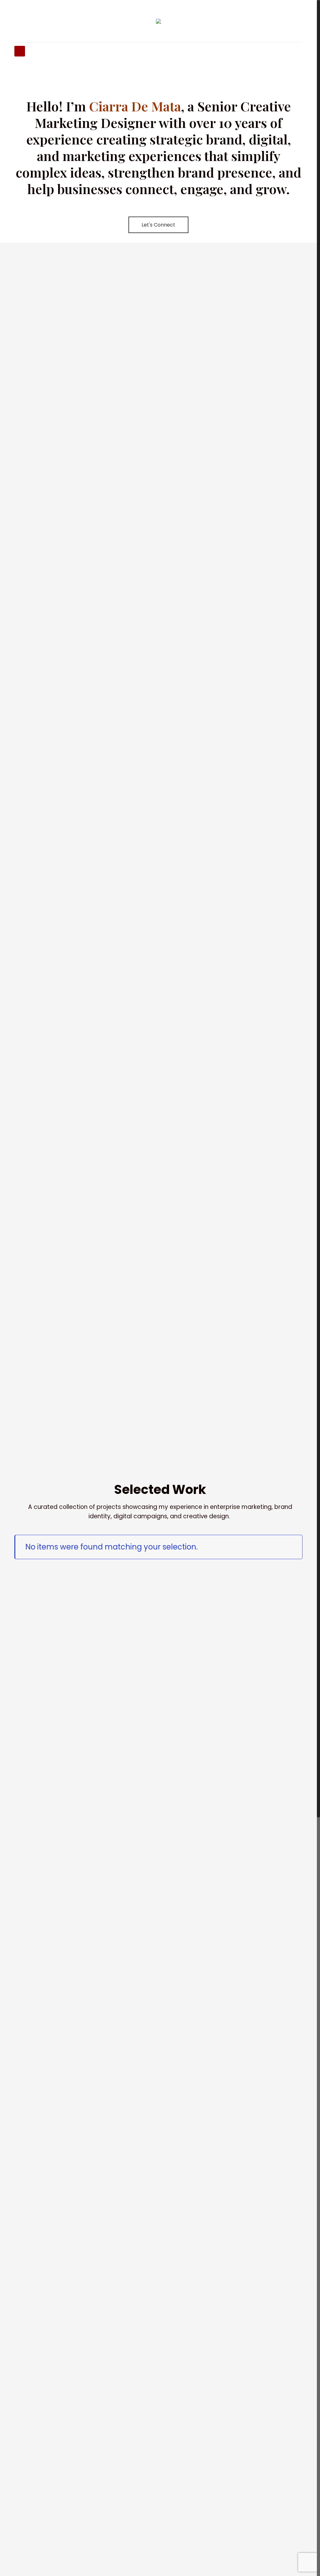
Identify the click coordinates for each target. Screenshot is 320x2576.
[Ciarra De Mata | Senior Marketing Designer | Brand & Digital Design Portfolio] (158, 28)
